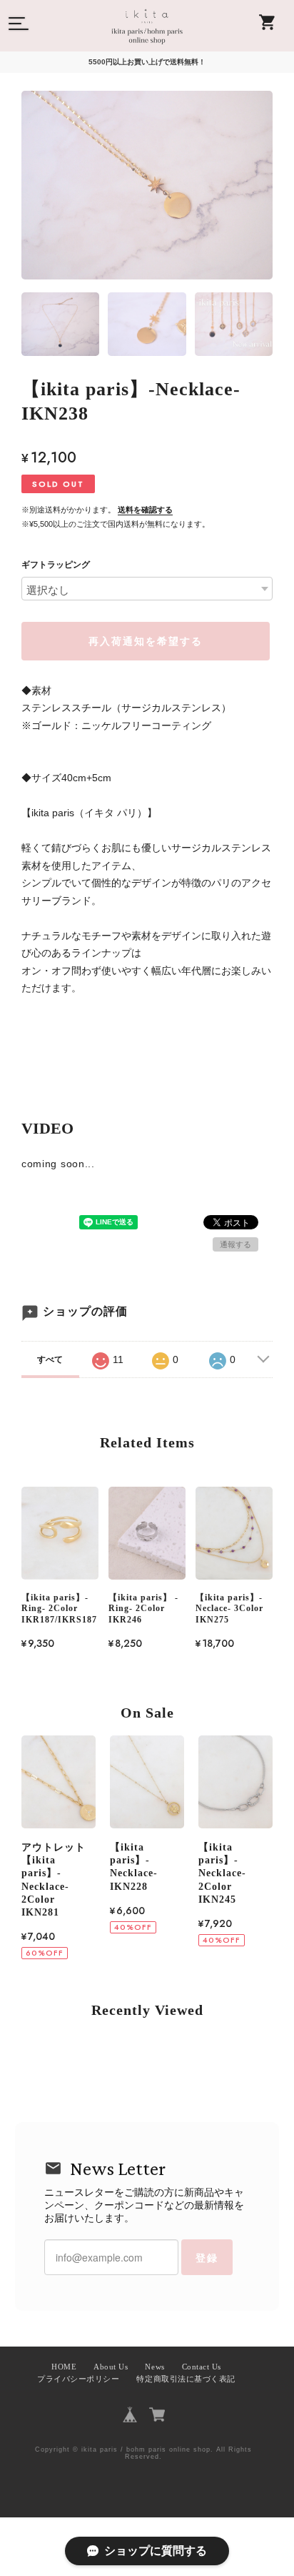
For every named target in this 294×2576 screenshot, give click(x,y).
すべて (50, 1359)
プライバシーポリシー (78, 2379)
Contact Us (202, 2367)
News (154, 2367)
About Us (111, 2367)
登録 (207, 2257)
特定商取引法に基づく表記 (186, 2379)
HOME (64, 2367)
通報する (235, 1244)
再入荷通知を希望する (146, 641)
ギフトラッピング (56, 565)
